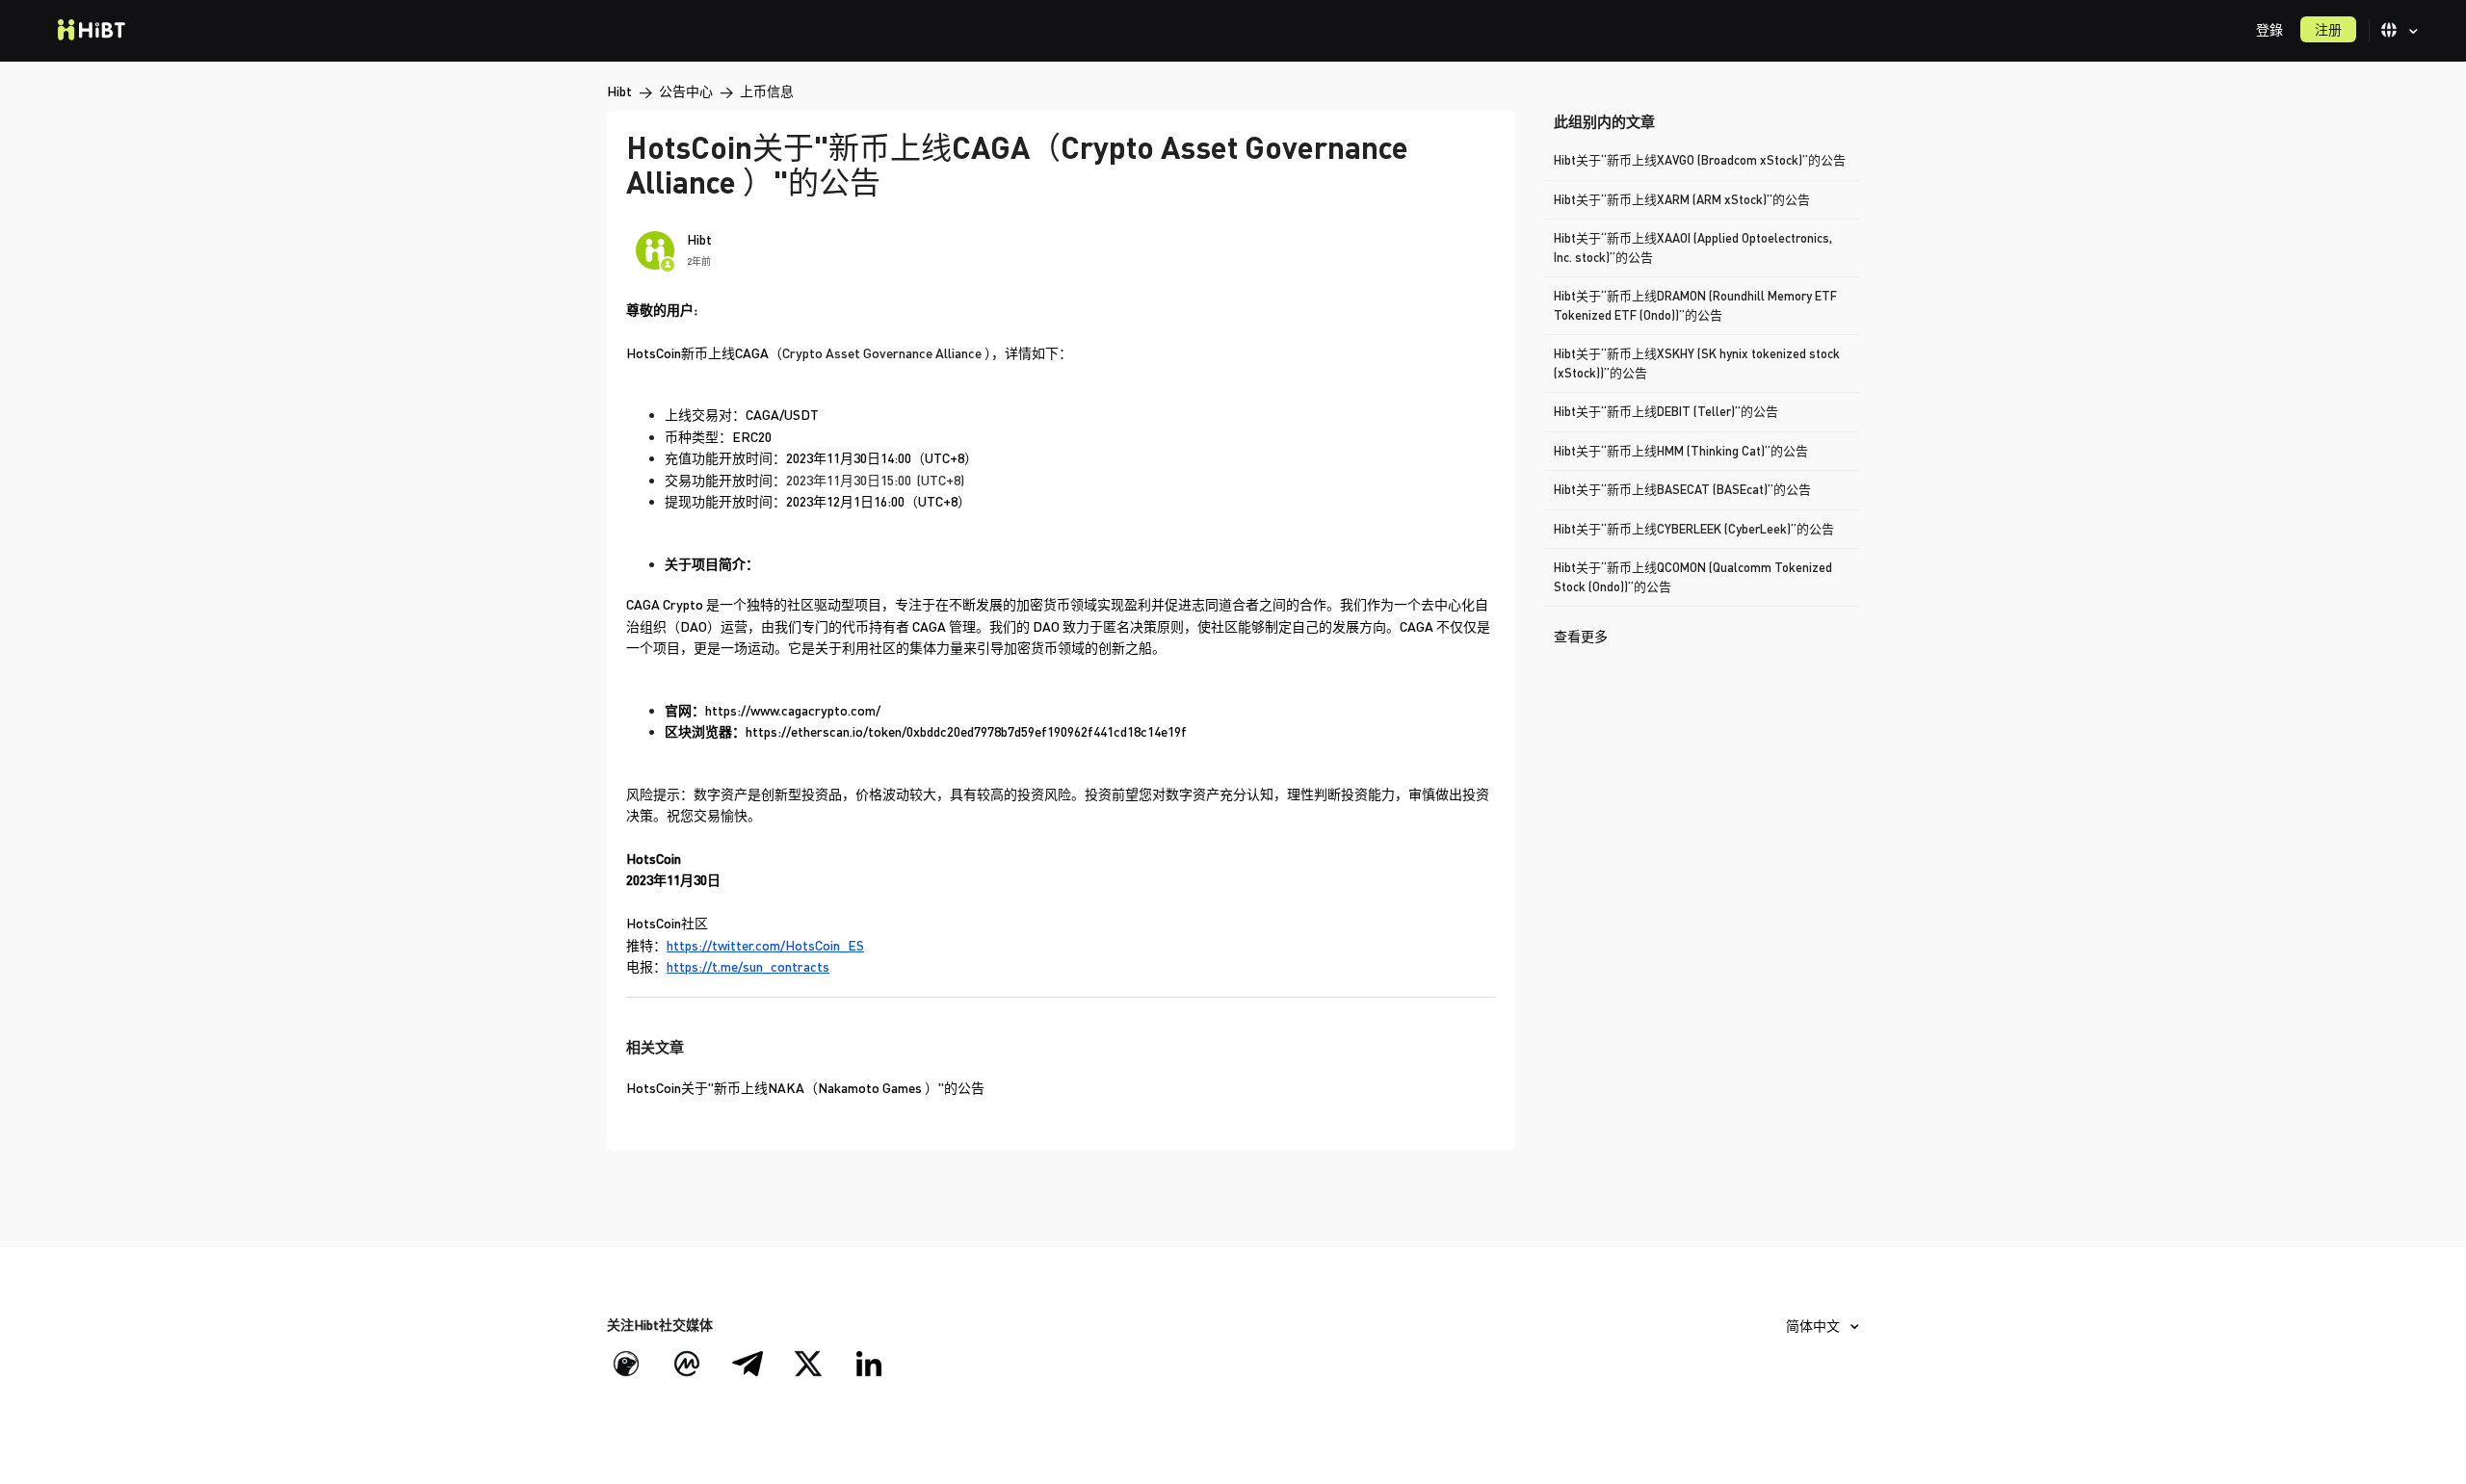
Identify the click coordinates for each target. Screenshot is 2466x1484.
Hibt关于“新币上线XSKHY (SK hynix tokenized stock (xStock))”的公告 (1697, 363)
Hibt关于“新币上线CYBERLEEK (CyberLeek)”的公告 (1694, 529)
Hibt (619, 91)
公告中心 (686, 91)
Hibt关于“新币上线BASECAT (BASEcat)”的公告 (1682, 489)
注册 (2328, 29)
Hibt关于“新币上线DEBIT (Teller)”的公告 (1666, 411)
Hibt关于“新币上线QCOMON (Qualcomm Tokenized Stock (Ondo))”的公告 (1693, 577)
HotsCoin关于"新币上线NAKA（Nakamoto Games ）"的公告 (805, 1088)
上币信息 (767, 91)
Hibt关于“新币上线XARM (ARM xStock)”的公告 (1682, 199)
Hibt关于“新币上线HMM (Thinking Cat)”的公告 (1681, 451)
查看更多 (1581, 636)
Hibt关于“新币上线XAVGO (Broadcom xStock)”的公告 (1700, 160)
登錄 (2269, 29)
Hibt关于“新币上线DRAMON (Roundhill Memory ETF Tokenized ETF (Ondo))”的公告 (1695, 305)
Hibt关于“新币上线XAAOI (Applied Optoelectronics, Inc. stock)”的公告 (1693, 247)
